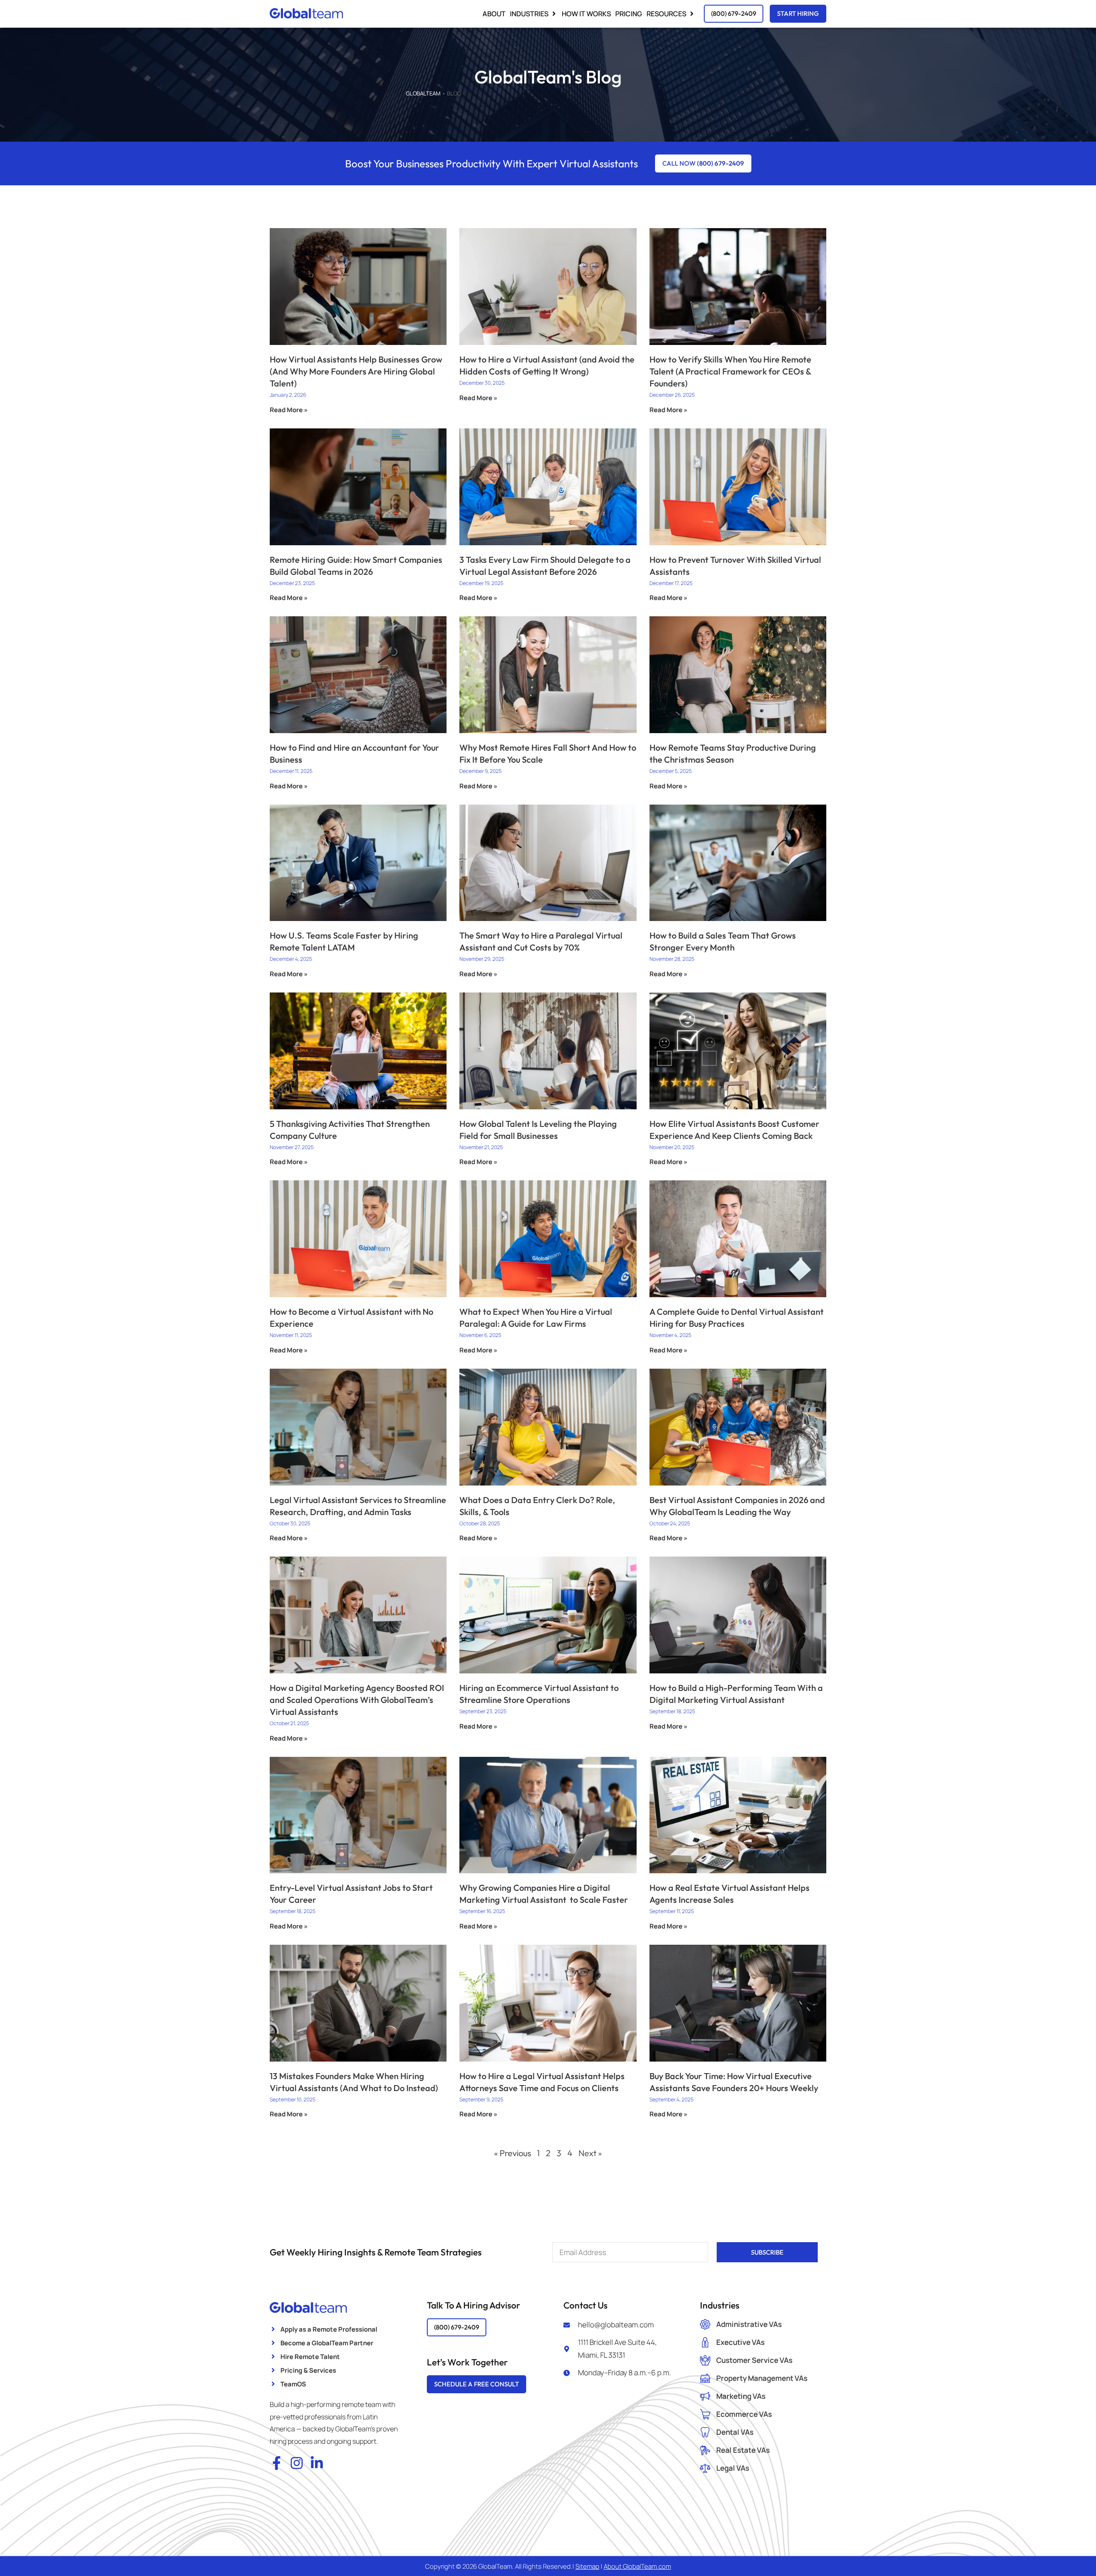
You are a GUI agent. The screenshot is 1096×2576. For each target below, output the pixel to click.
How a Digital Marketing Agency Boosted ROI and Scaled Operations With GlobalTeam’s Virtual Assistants (357, 1700)
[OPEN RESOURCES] (692, 14)
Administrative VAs (749, 2324)
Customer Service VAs (754, 2360)
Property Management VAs (762, 2378)
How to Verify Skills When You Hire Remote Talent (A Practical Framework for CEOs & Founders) (730, 371)
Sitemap (587, 2566)
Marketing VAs (741, 2396)
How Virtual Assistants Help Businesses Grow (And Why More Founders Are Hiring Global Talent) (356, 371)
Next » (590, 2153)
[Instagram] (297, 2463)
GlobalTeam (423, 93)
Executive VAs (740, 2342)
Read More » (289, 410)
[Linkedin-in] (317, 2463)
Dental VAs (735, 2432)
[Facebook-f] (277, 2463)
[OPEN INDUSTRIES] (554, 14)
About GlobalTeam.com (637, 2566)
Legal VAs (733, 2468)
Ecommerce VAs (744, 2414)
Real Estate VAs (743, 2450)
